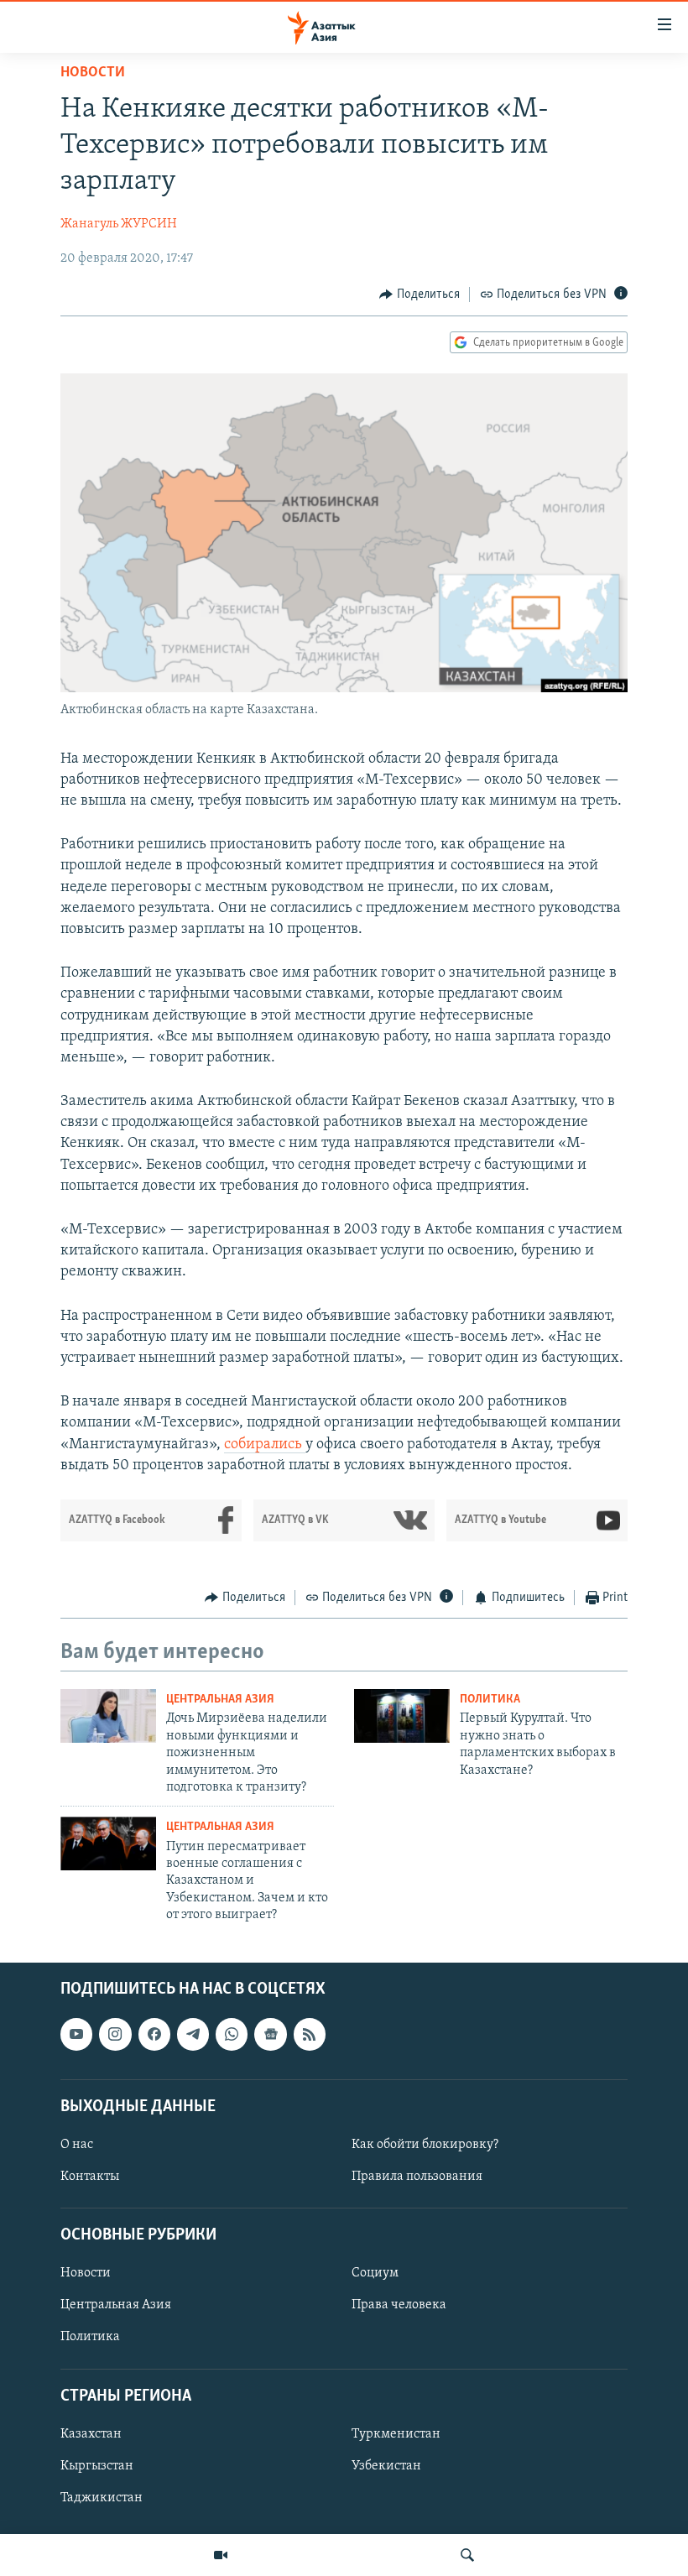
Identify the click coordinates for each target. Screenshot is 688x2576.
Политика (490, 1700)
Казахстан (91, 2433)
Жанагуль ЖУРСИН (119, 224)
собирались (265, 1445)
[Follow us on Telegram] (193, 2034)
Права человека (399, 2305)
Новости (93, 73)
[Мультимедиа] (221, 2555)
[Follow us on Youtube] (76, 2034)
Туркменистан (396, 2433)
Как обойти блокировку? (425, 2145)
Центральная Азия (220, 1700)
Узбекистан (386, 2465)
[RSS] (310, 2034)
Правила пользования (417, 2177)
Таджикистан (102, 2498)
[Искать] (467, 2555)
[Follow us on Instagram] (115, 2034)
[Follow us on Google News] (270, 2034)
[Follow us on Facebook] (154, 2034)
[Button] (420, 295)
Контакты (90, 2177)
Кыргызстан (97, 2465)
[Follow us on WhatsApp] (232, 2034)
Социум (375, 2273)
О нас (77, 2145)
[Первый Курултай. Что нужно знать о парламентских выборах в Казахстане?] (402, 1716)
